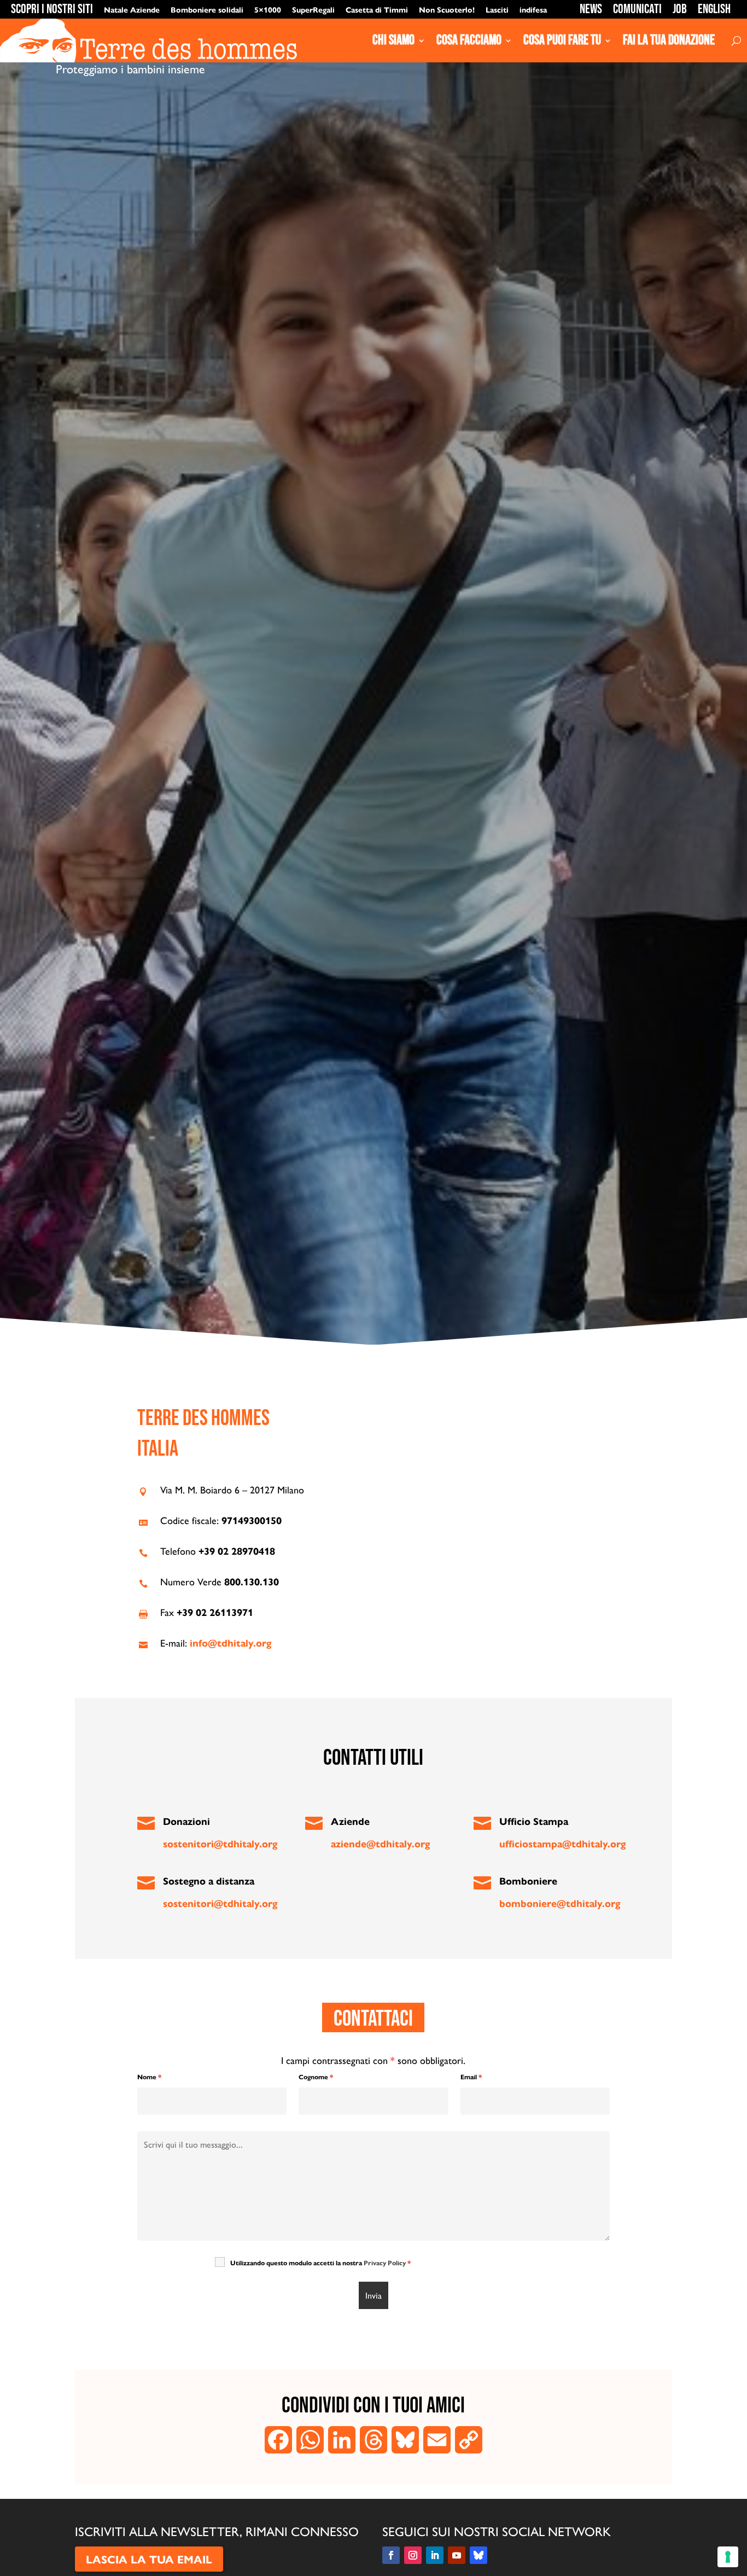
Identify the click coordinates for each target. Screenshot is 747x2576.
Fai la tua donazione (669, 40)
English (714, 9)
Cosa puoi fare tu (562, 40)
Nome (149, 2077)
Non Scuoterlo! (447, 9)
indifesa (533, 9)
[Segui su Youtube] (457, 2555)
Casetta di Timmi (377, 9)
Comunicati (637, 9)
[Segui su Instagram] (413, 2555)
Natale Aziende (132, 9)
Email (471, 2077)
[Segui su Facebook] (391, 2555)
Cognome (316, 2077)
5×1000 (268, 9)
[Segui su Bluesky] (478, 2555)
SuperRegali (313, 9)
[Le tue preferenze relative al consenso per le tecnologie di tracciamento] (728, 2557)
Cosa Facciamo (469, 40)
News (591, 9)
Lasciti (497, 9)
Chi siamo (393, 40)
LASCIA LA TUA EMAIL (149, 2559)
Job (680, 9)
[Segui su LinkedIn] (435, 2555)
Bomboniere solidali (207, 9)
